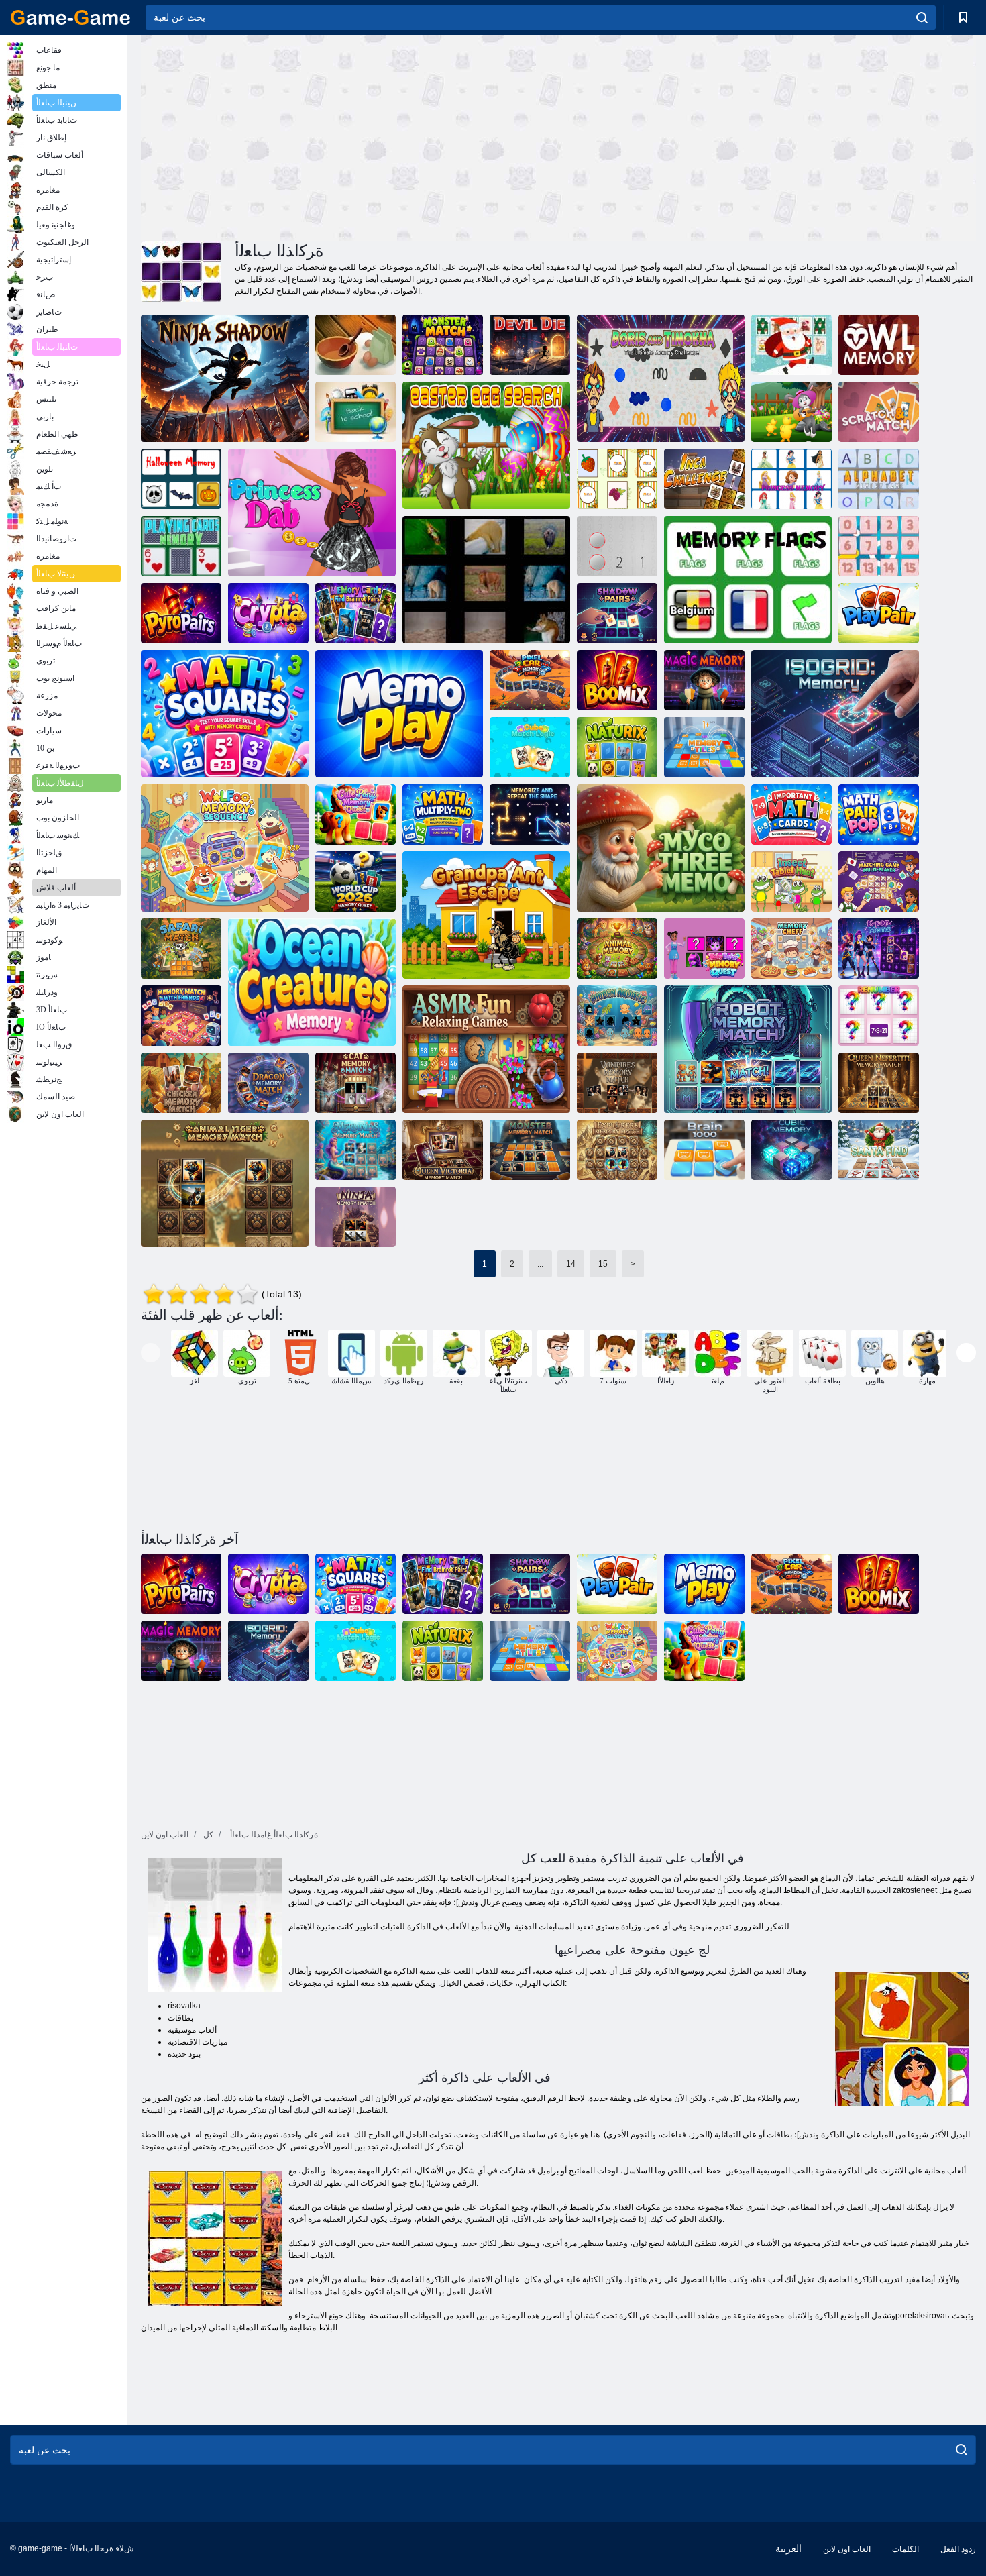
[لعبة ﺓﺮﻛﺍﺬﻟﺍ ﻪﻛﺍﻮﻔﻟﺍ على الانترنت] (617, 479)
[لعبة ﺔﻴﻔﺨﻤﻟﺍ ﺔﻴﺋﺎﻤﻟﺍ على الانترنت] (617, 1016)
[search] (922, 17)
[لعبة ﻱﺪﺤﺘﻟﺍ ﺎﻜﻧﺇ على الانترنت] (704, 479)
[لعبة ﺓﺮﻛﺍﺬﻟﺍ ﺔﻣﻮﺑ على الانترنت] (879, 345)
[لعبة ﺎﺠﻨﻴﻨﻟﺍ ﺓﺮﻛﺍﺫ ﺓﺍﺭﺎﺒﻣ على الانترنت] (355, 1217)
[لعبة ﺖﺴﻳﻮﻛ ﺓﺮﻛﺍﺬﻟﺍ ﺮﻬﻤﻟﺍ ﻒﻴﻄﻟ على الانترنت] (355, 814)
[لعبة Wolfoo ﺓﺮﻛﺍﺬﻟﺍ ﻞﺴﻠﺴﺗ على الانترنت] (225, 848)
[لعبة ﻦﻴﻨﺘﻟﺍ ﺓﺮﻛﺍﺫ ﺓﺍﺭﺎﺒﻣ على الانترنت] (268, 1083)
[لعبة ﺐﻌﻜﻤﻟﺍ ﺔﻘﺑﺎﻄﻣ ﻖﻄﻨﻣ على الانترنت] (530, 747)
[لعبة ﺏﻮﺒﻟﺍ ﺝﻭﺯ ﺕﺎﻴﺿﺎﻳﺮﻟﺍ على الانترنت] (879, 814)
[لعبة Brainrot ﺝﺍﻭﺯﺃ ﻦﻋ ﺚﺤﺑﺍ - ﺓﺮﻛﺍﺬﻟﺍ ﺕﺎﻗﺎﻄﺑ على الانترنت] (355, 613)
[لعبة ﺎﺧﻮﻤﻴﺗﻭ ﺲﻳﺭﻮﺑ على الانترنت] (661, 378)
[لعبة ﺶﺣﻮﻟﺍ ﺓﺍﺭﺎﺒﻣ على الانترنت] (443, 345)
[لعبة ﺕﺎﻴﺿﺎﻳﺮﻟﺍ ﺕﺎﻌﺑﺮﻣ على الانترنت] (225, 714)
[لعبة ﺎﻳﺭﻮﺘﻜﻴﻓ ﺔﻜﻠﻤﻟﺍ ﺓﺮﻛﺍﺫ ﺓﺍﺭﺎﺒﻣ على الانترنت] (443, 1150)
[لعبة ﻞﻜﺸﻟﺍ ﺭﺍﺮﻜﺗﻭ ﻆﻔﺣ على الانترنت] (530, 814)
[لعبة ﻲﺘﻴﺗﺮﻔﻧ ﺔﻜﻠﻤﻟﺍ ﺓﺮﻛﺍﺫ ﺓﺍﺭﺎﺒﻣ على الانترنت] (879, 1083)
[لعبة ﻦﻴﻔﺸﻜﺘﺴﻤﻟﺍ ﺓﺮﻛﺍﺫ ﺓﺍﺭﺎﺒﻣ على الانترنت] (617, 1150)
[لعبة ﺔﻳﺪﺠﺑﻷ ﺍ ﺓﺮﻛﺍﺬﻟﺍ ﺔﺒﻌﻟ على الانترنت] (879, 479)
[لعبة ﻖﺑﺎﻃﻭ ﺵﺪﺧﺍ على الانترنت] (879, 412)
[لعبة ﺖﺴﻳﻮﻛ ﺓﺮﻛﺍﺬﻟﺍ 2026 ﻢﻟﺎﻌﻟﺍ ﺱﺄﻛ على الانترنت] (355, 881)
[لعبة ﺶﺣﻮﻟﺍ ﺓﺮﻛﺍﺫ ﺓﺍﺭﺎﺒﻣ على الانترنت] (530, 1150)
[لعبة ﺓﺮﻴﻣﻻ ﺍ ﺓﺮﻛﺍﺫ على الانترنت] (791, 479)
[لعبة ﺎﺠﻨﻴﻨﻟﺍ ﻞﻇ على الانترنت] (225, 378)
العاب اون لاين (847, 2549)
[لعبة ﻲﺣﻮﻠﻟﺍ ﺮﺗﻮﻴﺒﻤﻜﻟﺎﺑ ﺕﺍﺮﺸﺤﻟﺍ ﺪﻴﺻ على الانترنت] (791, 881)
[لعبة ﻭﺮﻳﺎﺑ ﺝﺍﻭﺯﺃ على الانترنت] (181, 613)
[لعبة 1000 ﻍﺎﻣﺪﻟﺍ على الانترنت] (704, 1150)
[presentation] (151, 1353)
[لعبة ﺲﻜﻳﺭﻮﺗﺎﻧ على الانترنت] (617, 747)
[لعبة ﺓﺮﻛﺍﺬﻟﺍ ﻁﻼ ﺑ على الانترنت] (704, 747)
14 (571, 1264)
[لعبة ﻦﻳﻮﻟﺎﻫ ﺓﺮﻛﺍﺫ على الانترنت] (181, 479)
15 (603, 1264)
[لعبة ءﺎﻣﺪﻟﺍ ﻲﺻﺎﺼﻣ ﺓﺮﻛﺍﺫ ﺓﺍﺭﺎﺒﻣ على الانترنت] (617, 1083)
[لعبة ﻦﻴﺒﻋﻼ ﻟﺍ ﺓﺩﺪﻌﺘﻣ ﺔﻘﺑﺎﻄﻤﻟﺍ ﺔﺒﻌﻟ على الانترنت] (879, 881)
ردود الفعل (958, 2549)
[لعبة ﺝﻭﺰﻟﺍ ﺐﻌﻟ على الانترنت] (879, 613)
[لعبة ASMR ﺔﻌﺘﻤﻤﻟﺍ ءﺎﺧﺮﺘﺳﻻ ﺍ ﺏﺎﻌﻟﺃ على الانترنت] (486, 1049)
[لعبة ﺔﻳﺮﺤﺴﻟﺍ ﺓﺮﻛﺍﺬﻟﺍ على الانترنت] (704, 680)
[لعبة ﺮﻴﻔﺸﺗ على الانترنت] (268, 613)
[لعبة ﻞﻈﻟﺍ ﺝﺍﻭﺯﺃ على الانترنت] (617, 613)
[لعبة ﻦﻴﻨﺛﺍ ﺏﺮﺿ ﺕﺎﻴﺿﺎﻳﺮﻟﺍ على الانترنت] (443, 814)
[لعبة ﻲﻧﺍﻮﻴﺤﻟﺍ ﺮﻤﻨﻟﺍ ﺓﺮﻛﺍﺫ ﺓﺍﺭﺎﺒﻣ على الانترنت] (225, 1183)
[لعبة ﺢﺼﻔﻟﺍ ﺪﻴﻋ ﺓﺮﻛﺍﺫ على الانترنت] (791, 412)
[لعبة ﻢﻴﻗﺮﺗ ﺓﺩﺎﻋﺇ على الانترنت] (879, 1016)
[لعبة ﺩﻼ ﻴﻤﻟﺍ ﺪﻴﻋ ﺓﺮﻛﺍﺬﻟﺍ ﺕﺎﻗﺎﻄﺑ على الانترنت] (791, 345)
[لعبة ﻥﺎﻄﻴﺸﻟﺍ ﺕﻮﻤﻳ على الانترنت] (530, 345)
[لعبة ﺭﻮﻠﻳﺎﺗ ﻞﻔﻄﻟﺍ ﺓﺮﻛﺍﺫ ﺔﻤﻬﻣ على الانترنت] (704, 949)
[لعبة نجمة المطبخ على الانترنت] (355, 345)
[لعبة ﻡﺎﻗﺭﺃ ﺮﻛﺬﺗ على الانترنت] (617, 546)
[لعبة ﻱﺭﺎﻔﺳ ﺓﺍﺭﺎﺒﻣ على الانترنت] (181, 949)
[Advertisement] (349, 136)
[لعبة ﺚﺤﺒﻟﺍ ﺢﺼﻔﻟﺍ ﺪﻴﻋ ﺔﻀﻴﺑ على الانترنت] (486, 445)
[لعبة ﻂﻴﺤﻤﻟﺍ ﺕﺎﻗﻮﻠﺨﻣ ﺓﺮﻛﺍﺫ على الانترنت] (312, 982)
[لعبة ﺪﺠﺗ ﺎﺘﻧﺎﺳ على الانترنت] (879, 1150)
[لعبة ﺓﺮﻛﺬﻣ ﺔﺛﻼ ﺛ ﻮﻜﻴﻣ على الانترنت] (661, 848)
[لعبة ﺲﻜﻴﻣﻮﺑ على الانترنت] (617, 680)
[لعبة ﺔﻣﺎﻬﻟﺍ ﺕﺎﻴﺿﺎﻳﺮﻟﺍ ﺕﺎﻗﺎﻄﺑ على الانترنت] (791, 814)
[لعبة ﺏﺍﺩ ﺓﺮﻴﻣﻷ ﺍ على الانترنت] (312, 513)
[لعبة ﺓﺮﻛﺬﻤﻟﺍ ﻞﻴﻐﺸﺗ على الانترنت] (399, 714)
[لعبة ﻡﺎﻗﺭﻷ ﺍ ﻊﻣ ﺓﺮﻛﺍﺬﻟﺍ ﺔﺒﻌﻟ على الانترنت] (879, 546)
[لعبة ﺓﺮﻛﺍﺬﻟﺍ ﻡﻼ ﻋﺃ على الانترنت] (748, 580)
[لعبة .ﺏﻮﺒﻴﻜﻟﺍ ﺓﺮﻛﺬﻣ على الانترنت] (879, 949)
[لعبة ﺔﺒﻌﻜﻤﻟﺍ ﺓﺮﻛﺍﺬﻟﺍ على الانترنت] (791, 1150)
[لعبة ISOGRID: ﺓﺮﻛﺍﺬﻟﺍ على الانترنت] (835, 714)
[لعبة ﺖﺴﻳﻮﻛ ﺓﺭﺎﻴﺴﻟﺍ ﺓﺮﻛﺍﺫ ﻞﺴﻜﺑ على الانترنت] (530, 680)
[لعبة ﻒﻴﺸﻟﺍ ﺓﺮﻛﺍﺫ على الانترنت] (791, 949)
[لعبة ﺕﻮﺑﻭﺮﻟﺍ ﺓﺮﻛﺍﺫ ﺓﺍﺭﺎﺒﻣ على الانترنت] (748, 1049)
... (540, 1264)
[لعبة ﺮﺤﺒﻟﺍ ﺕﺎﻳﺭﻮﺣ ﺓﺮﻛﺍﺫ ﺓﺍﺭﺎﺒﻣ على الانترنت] (355, 1150)
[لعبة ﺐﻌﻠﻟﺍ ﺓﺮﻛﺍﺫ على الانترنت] (181, 546)
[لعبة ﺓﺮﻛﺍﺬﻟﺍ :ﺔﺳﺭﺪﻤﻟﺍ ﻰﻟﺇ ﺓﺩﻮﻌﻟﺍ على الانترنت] (355, 412)
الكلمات (906, 2549)
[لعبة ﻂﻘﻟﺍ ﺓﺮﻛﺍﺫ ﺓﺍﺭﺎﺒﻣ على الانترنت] (355, 1083)
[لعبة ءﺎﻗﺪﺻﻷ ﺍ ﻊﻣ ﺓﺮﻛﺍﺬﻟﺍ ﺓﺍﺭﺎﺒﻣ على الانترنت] (181, 1016)
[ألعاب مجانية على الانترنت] (70, 17)
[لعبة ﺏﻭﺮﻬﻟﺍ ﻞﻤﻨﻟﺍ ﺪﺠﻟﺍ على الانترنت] (486, 915)
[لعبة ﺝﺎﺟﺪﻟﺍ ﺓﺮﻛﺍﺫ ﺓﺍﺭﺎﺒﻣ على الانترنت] (181, 1083)
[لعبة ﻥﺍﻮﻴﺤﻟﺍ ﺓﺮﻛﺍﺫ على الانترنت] (486, 580)
